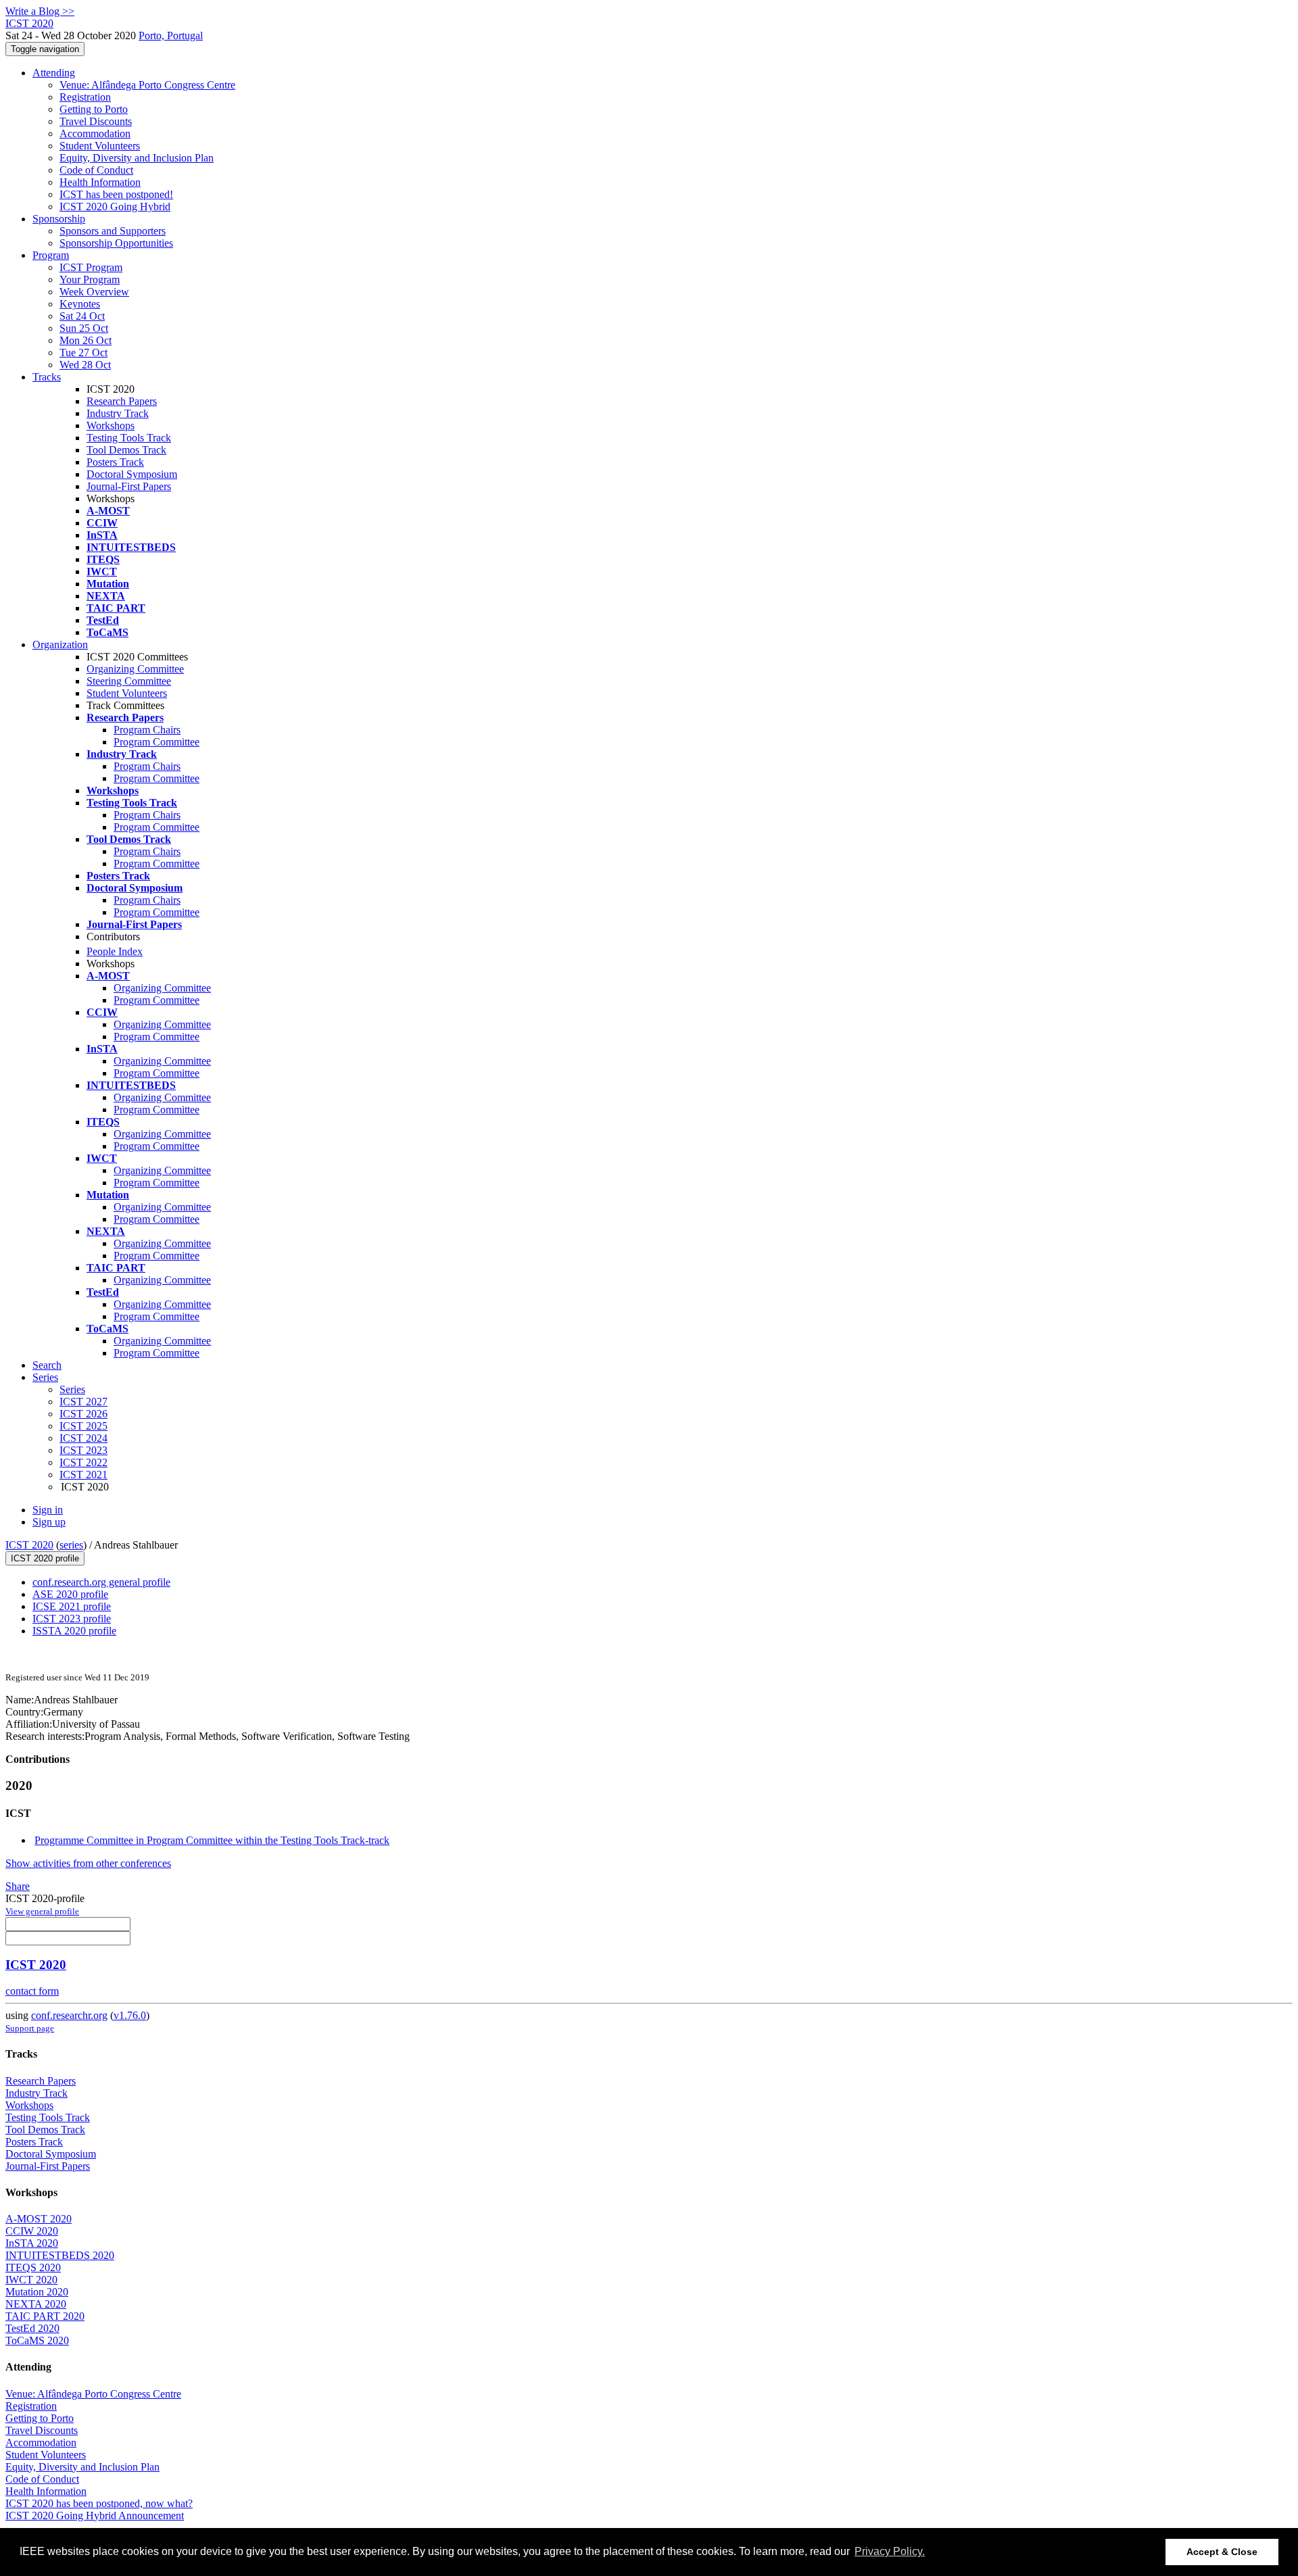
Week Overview (94, 292)
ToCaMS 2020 (37, 2340)
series (71, 1545)
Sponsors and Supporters (113, 231)
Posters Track (115, 462)
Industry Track (118, 413)
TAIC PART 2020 (45, 2316)
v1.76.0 (130, 2015)
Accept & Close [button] (1222, 2552)
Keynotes (80, 304)
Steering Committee (129, 681)
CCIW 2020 (32, 2231)
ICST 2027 (83, 1402)
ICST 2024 (83, 1438)
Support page (30, 2028)
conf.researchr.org (69, 2015)
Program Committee (157, 742)
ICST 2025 (83, 1426)
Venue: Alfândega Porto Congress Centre (147, 85)
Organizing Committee (135, 669)
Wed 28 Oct (85, 365)
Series (72, 1389)
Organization (60, 645)
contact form (32, 1991)
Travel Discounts (96, 121)
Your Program (90, 280)
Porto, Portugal (171, 35)
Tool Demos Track (126, 450)
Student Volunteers (100, 146)
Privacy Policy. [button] (890, 2551)
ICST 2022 (83, 1462)
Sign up (49, 1522)
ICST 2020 (29, 1545)
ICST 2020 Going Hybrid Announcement (95, 2516)
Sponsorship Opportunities (116, 243)
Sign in (48, 1510)
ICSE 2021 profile (72, 1606)
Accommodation (95, 133)
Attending (54, 73)
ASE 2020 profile (70, 1594)
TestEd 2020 (32, 2328)
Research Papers (122, 401)
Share (18, 1886)
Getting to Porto (94, 109)
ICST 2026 (83, 1414)
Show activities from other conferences (88, 1863)
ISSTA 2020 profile (74, 1631)
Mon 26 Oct (86, 340)
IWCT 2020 (31, 2280)
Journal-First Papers (129, 486)
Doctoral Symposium (132, 474)
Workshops (111, 426)
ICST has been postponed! (116, 194)
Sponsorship (59, 219)
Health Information (100, 182)
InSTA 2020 (32, 2243)
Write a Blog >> (40, 11)
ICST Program (91, 267)
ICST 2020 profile (45, 1558)
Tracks (47, 377)
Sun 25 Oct (84, 328)
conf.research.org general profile (101, 1582)
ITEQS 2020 (33, 2267)
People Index (115, 951)
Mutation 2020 (37, 2292)
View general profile (42, 1911)
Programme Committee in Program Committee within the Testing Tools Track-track (212, 1840)
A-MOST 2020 (39, 2219)
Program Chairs (147, 730)
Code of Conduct (96, 170)
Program (51, 255)
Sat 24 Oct (82, 316)
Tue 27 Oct (83, 353)
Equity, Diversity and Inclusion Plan (137, 158)
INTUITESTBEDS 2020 (60, 2255)
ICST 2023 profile (72, 1619)
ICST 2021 (83, 1475)
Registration (85, 97)
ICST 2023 (83, 1450)
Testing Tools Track (129, 438)
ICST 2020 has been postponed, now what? (99, 2503)
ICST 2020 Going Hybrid (115, 206)
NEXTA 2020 (36, 2304)
